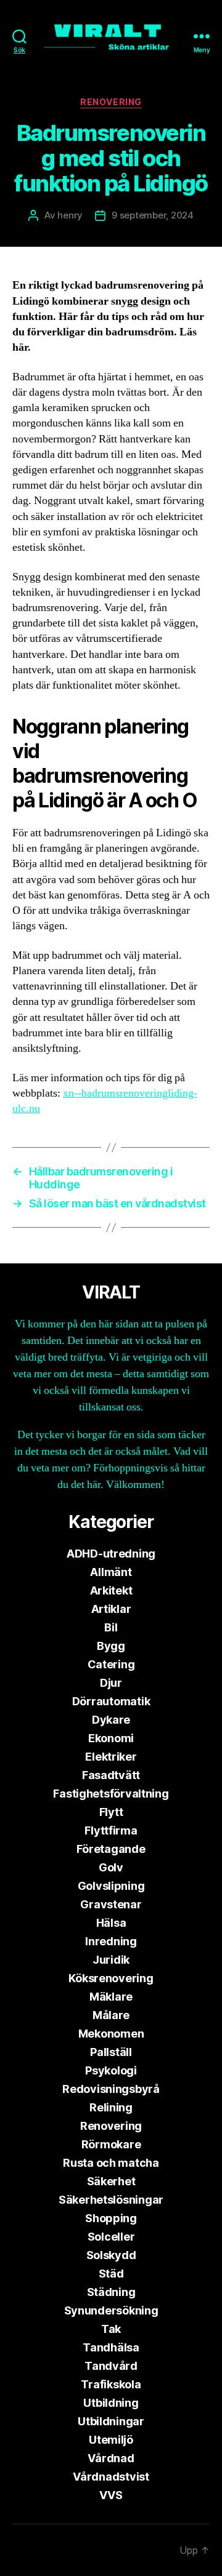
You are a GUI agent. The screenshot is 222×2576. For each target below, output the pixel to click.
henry (70, 215)
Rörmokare (111, 2144)
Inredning (111, 1941)
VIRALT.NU (75, 2550)
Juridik (111, 1960)
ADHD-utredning (111, 1554)
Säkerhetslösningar (111, 2200)
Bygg (111, 1646)
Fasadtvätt (111, 1775)
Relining (111, 2107)
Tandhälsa (111, 2347)
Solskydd (111, 2255)
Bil (111, 1627)
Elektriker (111, 1757)
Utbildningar (111, 2421)
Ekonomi (111, 1738)
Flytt (111, 1812)
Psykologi (111, 2070)
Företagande (111, 1849)
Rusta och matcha (111, 2163)
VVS (111, 2495)
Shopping (111, 2218)
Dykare (111, 1720)
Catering (111, 1664)
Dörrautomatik (111, 1701)
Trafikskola (111, 2384)
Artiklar (111, 1609)
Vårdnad (111, 2458)
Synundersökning (111, 2310)
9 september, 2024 (153, 215)
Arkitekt (111, 1590)
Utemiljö (111, 2440)
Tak (111, 2329)
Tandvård (111, 2366)
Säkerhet (111, 2181)
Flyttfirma (111, 1830)
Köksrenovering (111, 1978)
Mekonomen (111, 2034)
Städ (111, 2274)
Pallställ (111, 2052)
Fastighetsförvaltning (111, 1794)
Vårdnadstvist (111, 2477)
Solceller (111, 2237)
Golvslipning (111, 1886)
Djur (111, 1683)
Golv (111, 1867)
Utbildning (111, 2403)
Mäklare (111, 1997)
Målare (111, 2015)
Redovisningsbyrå (111, 2089)
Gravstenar (111, 1904)
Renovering (111, 102)
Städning (111, 2292)
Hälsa (111, 1923)
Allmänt (111, 1572)
